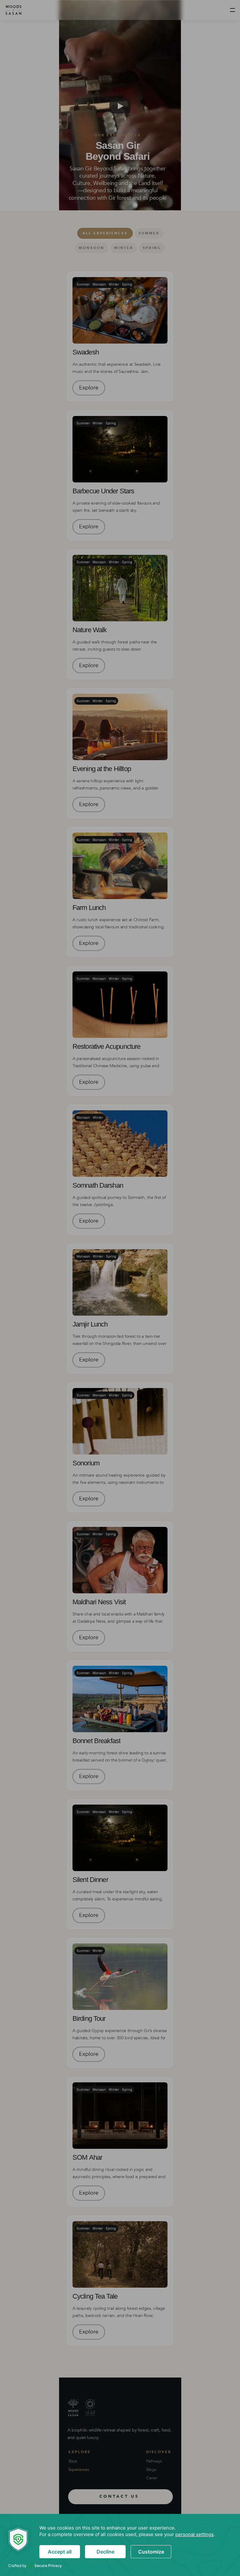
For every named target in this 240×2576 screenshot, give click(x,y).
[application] (120, 2545)
